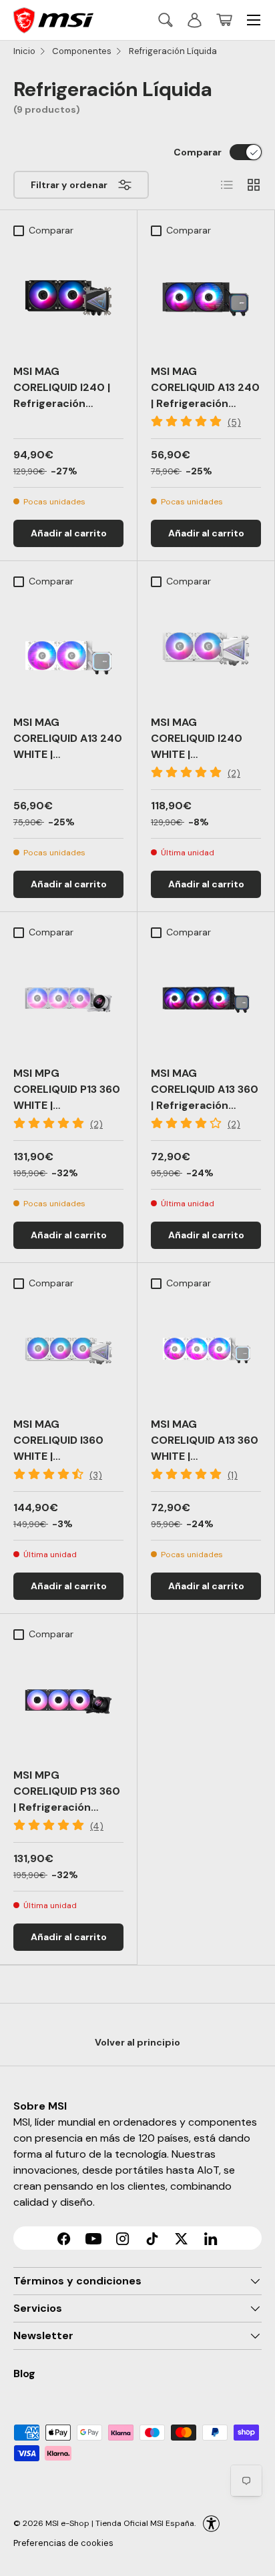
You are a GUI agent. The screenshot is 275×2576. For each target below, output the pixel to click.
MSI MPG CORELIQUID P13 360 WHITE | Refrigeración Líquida (67, 1105)
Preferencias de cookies (63, 2543)
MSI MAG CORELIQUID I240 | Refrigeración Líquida (62, 395)
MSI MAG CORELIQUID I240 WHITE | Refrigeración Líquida (197, 754)
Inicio (24, 51)
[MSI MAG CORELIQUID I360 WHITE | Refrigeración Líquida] (68, 1351)
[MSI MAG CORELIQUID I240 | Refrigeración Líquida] (68, 298)
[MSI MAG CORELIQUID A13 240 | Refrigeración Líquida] (206, 298)
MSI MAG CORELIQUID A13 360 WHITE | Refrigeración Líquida (205, 1456)
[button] (224, 20)
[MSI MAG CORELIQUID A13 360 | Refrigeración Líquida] (206, 1000)
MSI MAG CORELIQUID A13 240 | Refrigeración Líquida (205, 395)
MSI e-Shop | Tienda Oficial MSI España (120, 2523)
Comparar (198, 152)
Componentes (82, 51)
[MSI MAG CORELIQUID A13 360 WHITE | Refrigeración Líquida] (206, 1351)
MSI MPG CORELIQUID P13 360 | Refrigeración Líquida (67, 1799)
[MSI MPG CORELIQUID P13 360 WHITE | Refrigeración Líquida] (68, 1000)
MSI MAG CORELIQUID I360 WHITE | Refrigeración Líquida (58, 1456)
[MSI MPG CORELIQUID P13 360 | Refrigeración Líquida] (68, 1702)
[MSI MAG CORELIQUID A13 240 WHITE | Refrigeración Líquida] (68, 649)
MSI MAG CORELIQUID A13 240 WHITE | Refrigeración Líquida (68, 754)
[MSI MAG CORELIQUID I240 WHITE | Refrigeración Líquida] (206, 649)
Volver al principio (137, 2042)
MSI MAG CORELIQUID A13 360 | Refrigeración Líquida (205, 1097)
